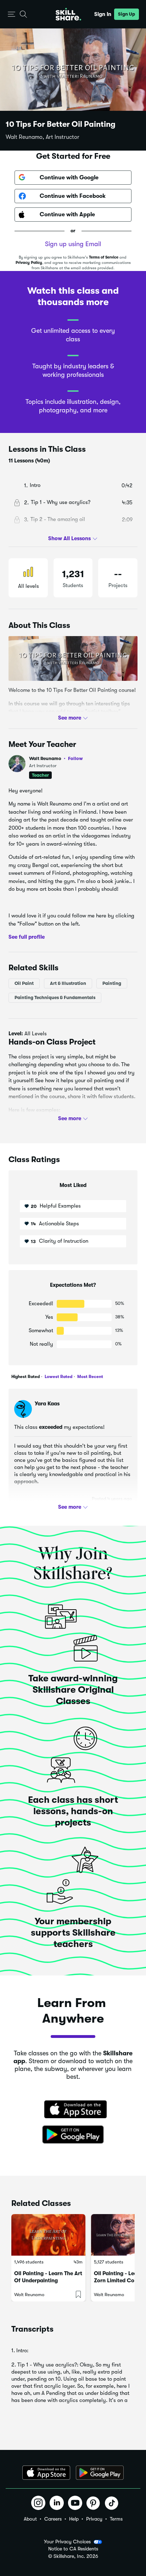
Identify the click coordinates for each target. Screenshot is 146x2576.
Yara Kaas (47, 1404)
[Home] (68, 14)
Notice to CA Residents (73, 2549)
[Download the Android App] (100, 2473)
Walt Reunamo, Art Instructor (43, 137)
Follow (75, 758)
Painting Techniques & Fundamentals (55, 997)
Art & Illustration (68, 983)
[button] (12, 14)
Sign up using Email (73, 244)
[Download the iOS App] (46, 2473)
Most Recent (90, 1377)
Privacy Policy (29, 263)
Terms (116, 2519)
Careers (53, 2519)
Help (74, 2519)
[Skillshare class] (48, 2235)
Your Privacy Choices (67, 2542)
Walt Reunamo (56, 758)
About (30, 2519)
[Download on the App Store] (73, 2110)
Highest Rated (26, 1377)
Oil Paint (24, 983)
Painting (112, 983)
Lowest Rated (58, 1377)
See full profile (27, 937)
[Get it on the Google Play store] (73, 2135)
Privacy (94, 2519)
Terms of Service (104, 257)
